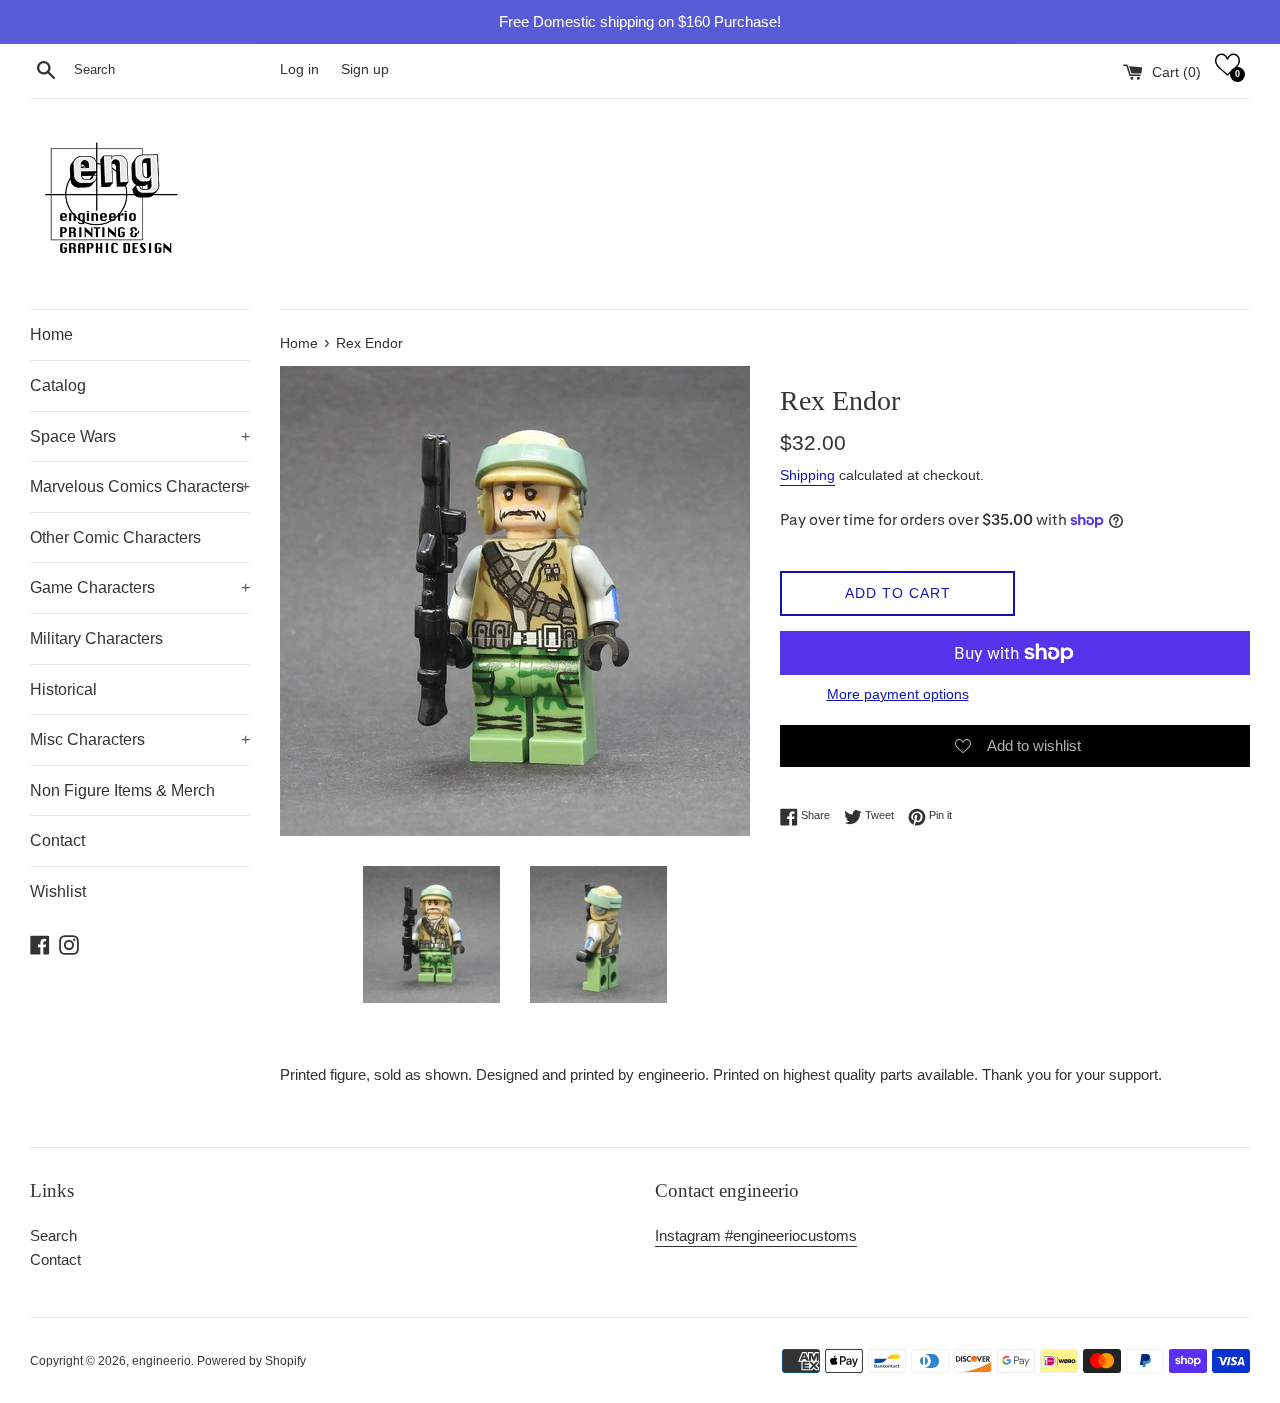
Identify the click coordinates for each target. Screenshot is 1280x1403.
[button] (1227, 64)
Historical (63, 689)
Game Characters (140, 587)
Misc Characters (140, 739)
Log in (299, 69)
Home (51, 334)
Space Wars (140, 436)
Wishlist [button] (58, 891)
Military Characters (96, 638)
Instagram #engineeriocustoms (756, 1235)
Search (53, 1235)
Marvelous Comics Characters (140, 486)
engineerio (161, 1361)
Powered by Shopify (251, 1361)
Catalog (58, 385)
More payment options (898, 694)
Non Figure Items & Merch (122, 790)
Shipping (807, 475)
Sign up (365, 69)
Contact (57, 840)
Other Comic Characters (115, 537)
